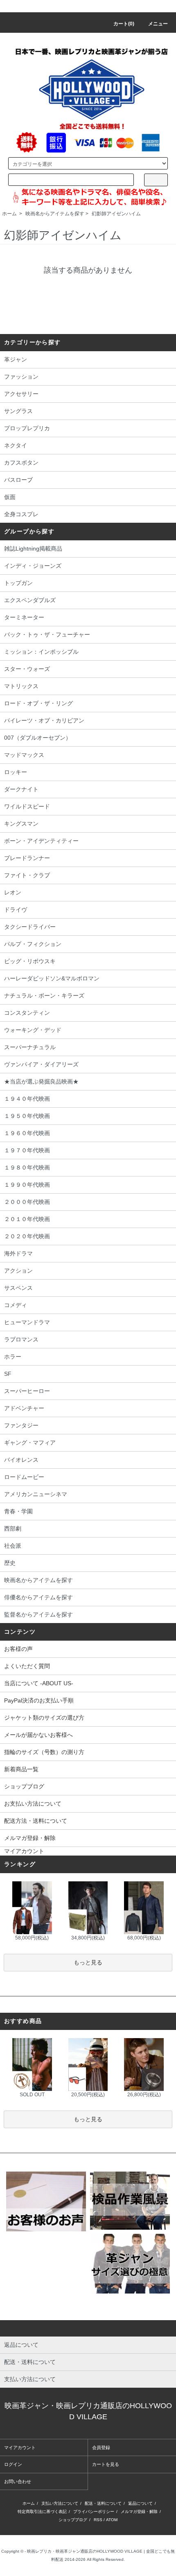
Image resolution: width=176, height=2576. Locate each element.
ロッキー (16, 772)
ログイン (13, 2464)
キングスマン (21, 824)
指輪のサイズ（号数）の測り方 (44, 1752)
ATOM (112, 2520)
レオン (13, 892)
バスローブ (18, 480)
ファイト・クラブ (27, 875)
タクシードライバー (30, 927)
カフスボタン (21, 463)
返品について (140, 2503)
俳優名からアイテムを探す (38, 1597)
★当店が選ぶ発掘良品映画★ (41, 1081)
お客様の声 (18, 1649)
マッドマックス (24, 755)
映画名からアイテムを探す (55, 214)
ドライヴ (16, 910)
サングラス (18, 411)
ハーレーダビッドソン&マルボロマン (52, 978)
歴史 (10, 1563)
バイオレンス (21, 1460)
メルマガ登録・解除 (30, 1838)
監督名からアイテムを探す (38, 1614)
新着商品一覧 (21, 1769)
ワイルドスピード (27, 806)
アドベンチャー (24, 1408)
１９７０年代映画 (27, 1150)
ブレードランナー (27, 858)
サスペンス (18, 1288)
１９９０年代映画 (27, 1185)
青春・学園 (18, 1511)
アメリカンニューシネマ (36, 1494)
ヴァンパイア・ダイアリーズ (41, 1064)
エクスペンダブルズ (30, 600)
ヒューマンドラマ (27, 1322)
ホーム (9, 214)
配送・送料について (103, 2503)
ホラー (13, 1357)
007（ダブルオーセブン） (38, 738)
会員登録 (101, 2447)
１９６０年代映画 (27, 1133)
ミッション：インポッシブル (41, 652)
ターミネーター (24, 617)
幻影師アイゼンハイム (116, 214)
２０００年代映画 (27, 1202)
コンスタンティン (27, 1013)
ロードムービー (24, 1477)
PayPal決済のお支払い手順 (39, 1700)
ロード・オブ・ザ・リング (38, 703)
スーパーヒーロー (27, 1391)
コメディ (16, 1305)
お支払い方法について (33, 1804)
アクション (18, 1271)
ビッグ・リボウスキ (30, 961)
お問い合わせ (18, 2481)
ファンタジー (21, 1425)
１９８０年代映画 (27, 1167)
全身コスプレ (21, 514)
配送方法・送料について (36, 1821)
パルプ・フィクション (33, 944)
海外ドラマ (18, 1253)
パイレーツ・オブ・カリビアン (44, 720)
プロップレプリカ (27, 428)
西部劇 (13, 1528)
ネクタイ (16, 445)
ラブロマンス (21, 1339)
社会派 (13, 1546)
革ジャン (16, 359)
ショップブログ (24, 1786)
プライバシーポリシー (94, 2512)
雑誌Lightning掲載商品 (33, 549)
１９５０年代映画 (27, 1116)
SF (8, 1374)
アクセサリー (21, 394)
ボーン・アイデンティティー (41, 841)
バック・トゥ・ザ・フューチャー (47, 634)
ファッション (21, 377)
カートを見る (106, 2464)
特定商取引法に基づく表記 (42, 2512)
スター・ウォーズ (27, 669)
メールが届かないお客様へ (38, 1735)
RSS (98, 2520)
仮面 (10, 497)
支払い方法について (60, 2503)
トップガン (18, 583)
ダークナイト (21, 789)
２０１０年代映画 (27, 1219)
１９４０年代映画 (27, 1099)
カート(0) (124, 24)
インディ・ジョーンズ (33, 566)
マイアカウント (24, 1851)
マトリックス (21, 686)
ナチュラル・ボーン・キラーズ (44, 996)
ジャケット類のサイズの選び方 (44, 1718)
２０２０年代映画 (27, 1236)
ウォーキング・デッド (33, 1030)
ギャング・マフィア (30, 1443)
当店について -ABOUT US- (39, 1683)
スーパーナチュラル (30, 1047)
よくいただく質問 (27, 1666)
